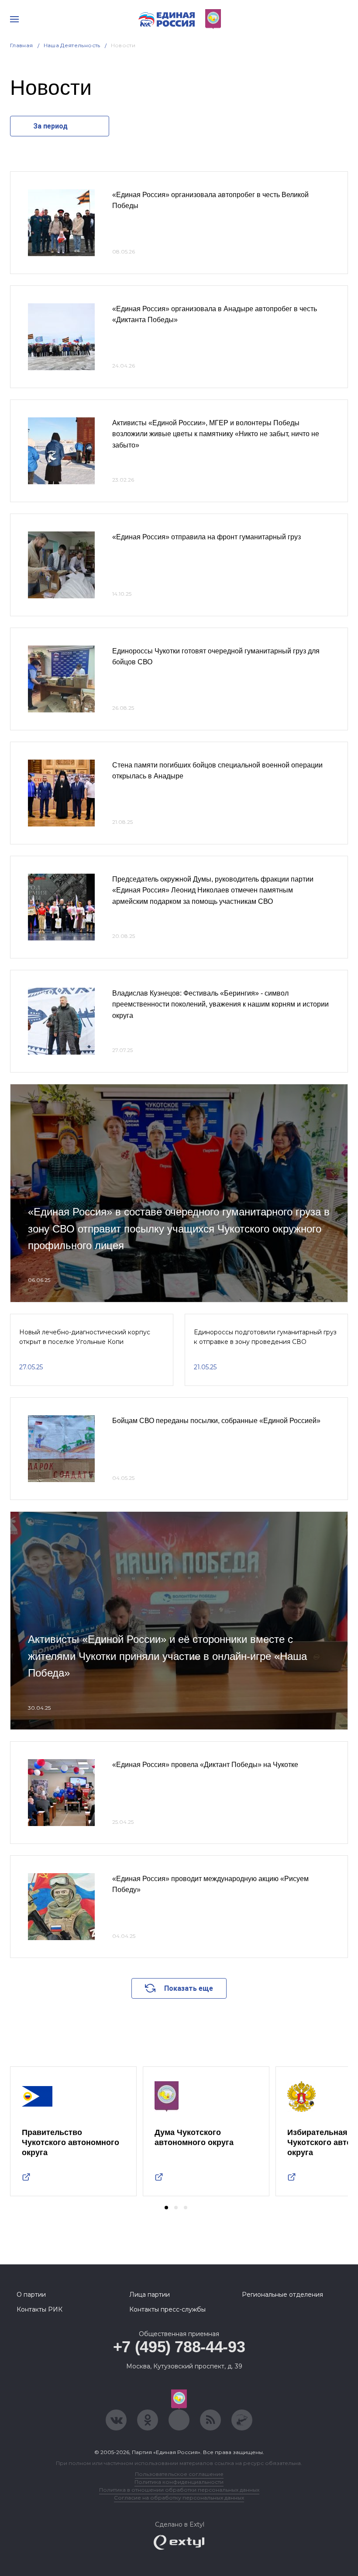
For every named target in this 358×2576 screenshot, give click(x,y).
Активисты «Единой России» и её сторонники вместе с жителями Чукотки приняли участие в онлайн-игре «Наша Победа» (167, 1656)
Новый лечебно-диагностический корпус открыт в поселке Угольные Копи (85, 1337)
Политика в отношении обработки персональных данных (179, 2490)
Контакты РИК (40, 2309)
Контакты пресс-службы (167, 2309)
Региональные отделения (282, 2295)
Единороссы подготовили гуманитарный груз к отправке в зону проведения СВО (265, 1337)
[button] (166, 2208)
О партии (31, 2295)
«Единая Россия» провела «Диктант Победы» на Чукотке (205, 1765)
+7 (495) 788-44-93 (179, 2347)
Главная (22, 45)
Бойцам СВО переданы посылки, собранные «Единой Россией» (216, 1421)
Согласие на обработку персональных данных (179, 2498)
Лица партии (150, 2295)
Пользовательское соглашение (179, 2474)
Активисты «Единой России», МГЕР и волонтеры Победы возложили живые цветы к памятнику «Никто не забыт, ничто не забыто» (216, 434)
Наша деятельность (72, 45)
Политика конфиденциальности (179, 2482)
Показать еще (189, 1988)
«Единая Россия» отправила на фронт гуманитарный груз (207, 537)
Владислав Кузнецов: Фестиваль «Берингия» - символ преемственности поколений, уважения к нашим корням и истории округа (220, 1004)
